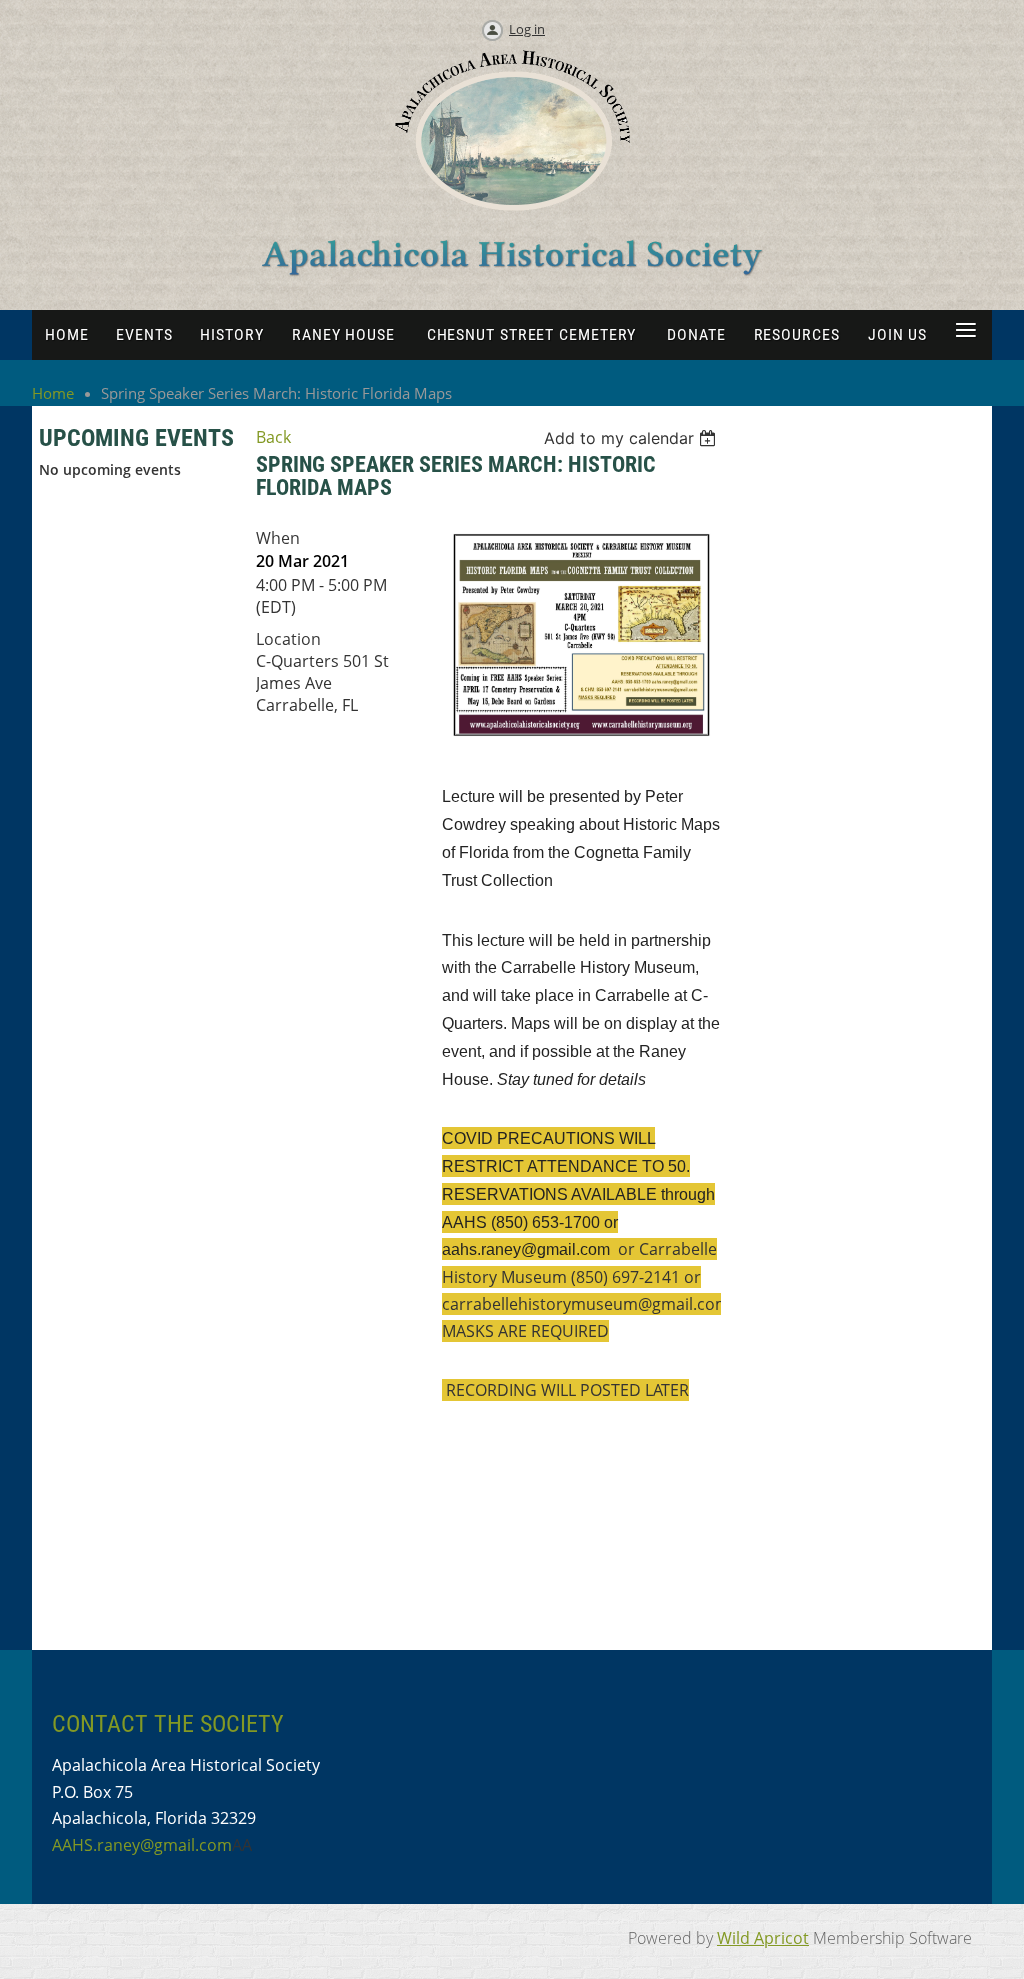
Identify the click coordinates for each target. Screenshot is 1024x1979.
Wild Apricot (763, 1938)
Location (288, 639)
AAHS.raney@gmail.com (142, 1845)
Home (53, 393)
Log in (527, 29)
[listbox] (632, 438)
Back (273, 437)
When (278, 538)
